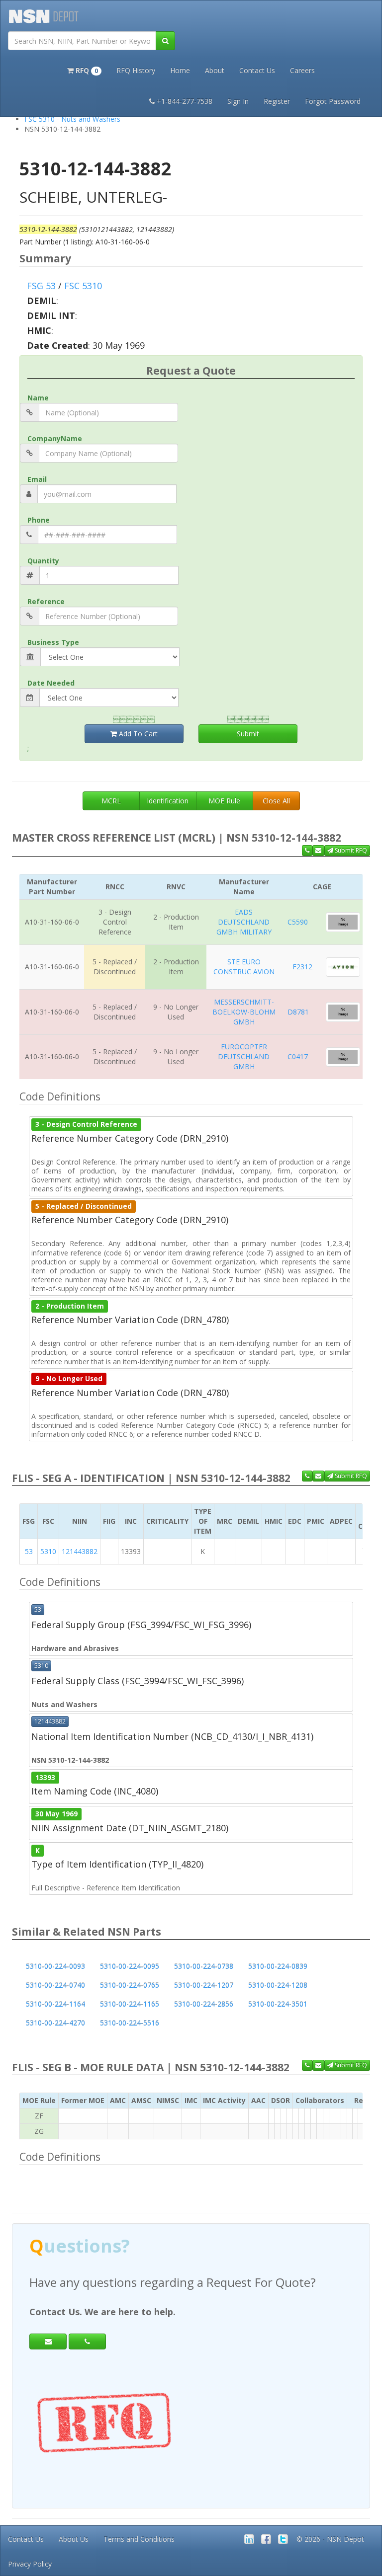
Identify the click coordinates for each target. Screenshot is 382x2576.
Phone (39, 520)
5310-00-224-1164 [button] (55, 2004)
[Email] (48, 2342)
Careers (302, 70)
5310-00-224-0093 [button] (55, 1966)
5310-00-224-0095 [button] (130, 1966)
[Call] (87, 2342)
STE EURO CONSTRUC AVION (244, 967)
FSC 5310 (83, 286)
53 (29, 1551)
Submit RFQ (350, 850)
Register (277, 101)
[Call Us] (307, 851)
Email (37, 479)
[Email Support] (318, 851)
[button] (84, 70)
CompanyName (55, 438)
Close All (276, 801)
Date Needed (51, 683)
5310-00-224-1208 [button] (278, 1985)
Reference (46, 601)
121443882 (80, 1551)
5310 (48, 1551)
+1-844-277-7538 (185, 101)
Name (38, 398)
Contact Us (257, 70)
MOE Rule (224, 801)
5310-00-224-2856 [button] (204, 2004)
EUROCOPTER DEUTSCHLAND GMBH (244, 1056)
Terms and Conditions (139, 2539)
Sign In (238, 101)
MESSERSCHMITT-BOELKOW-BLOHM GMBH (244, 1012)
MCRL (111, 801)
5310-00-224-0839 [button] (278, 1966)
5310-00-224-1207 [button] (204, 1985)
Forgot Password (333, 101)
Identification (168, 801)
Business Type (53, 642)
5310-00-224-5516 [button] (130, 2023)
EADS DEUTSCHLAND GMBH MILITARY (244, 922)
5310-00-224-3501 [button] (278, 2004)
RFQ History (136, 70)
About (215, 70)
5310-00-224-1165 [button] (130, 2004)
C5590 (298, 922)
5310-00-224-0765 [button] (130, 1985)
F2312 (302, 967)
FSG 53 (41, 286)
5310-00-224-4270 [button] (55, 2023)
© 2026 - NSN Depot (330, 2539)
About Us (74, 2539)
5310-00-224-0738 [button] (204, 1966)
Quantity (43, 561)
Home (180, 70)
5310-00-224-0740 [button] (55, 1985)
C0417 (298, 1056)
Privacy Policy (30, 2564)
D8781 (298, 1012)
